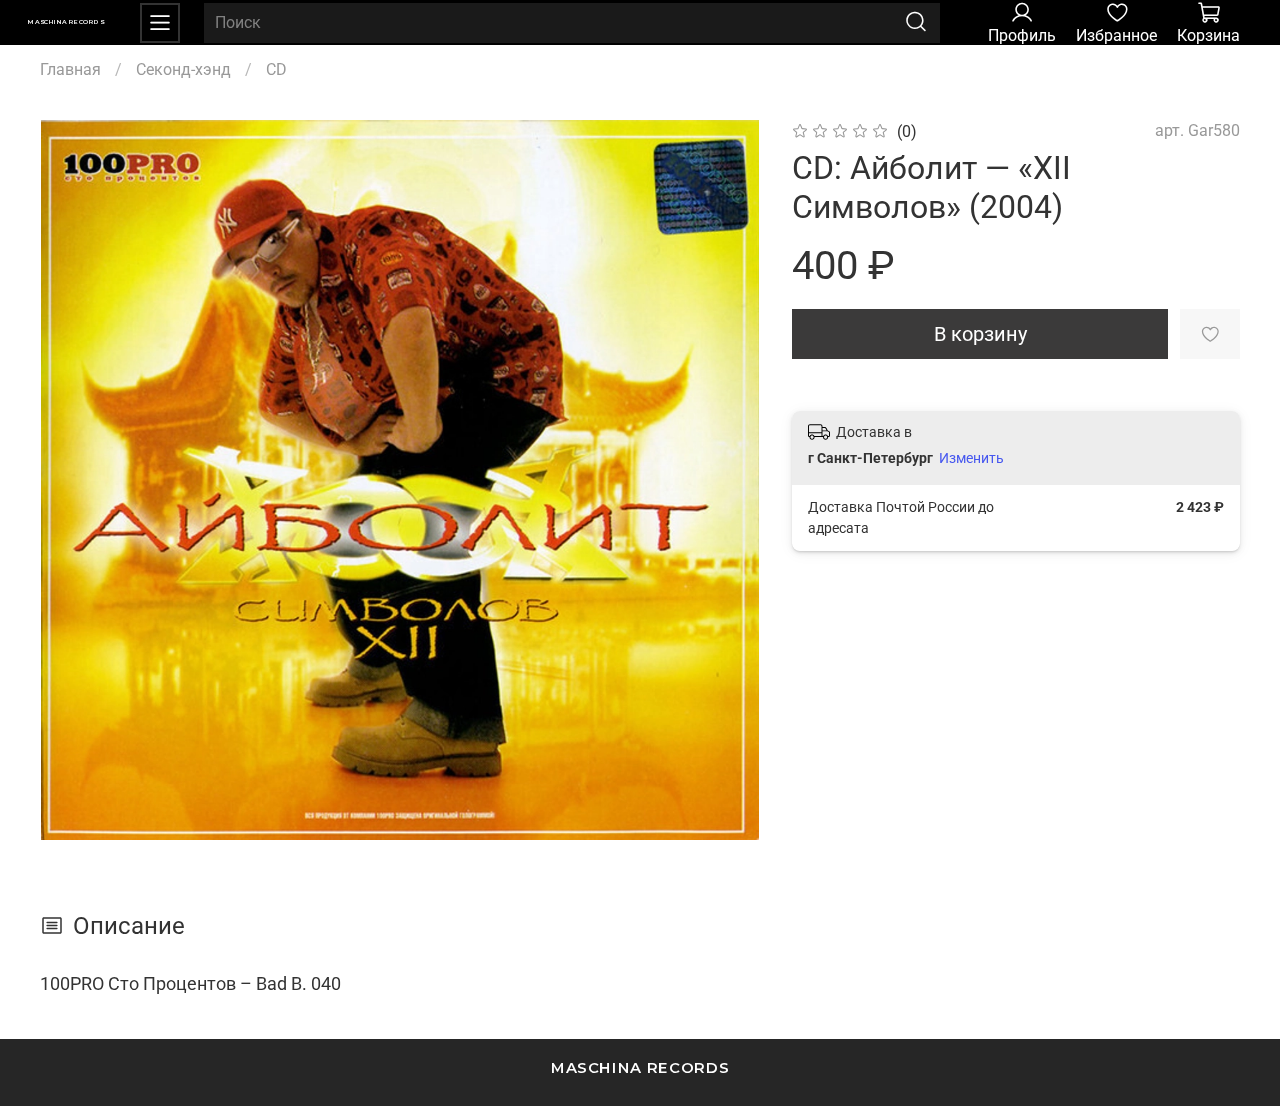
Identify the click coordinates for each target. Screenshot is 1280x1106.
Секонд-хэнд (183, 69)
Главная (70, 69)
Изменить (971, 458)
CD (276, 69)
